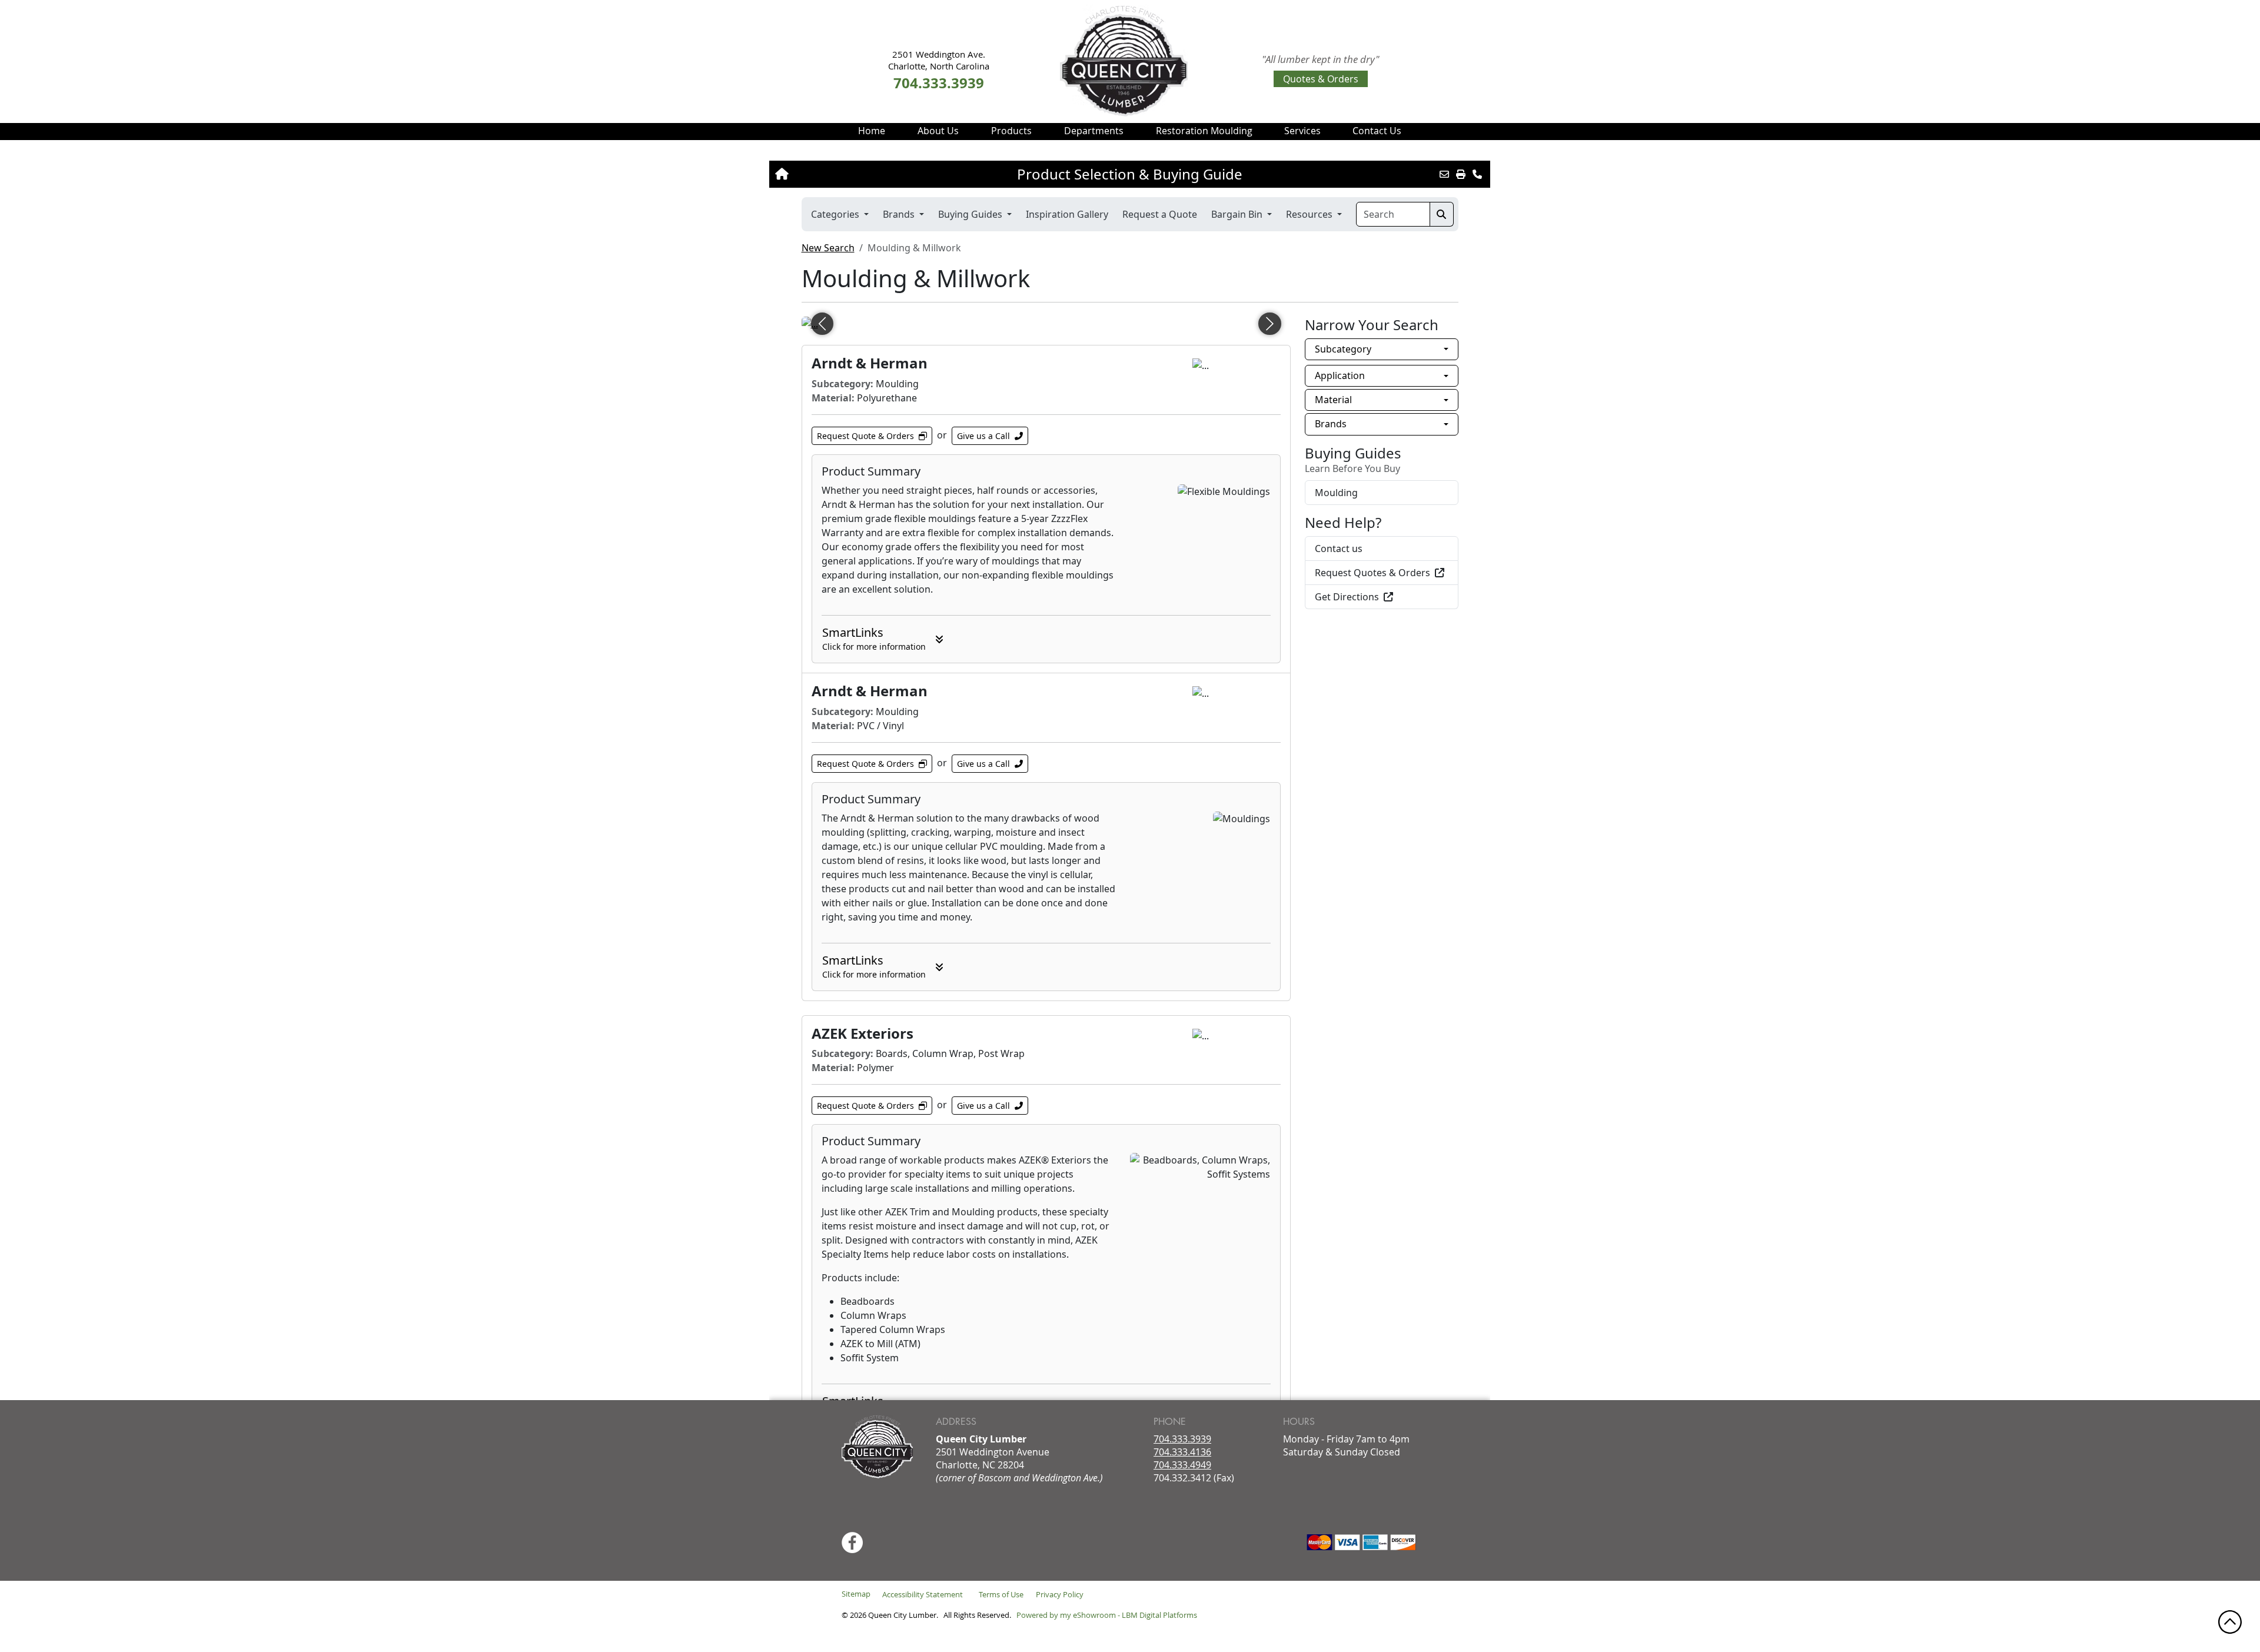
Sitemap (856, 1594)
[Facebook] (852, 1543)
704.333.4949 (1182, 1465)
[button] (938, 131)
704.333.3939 (1182, 1439)
